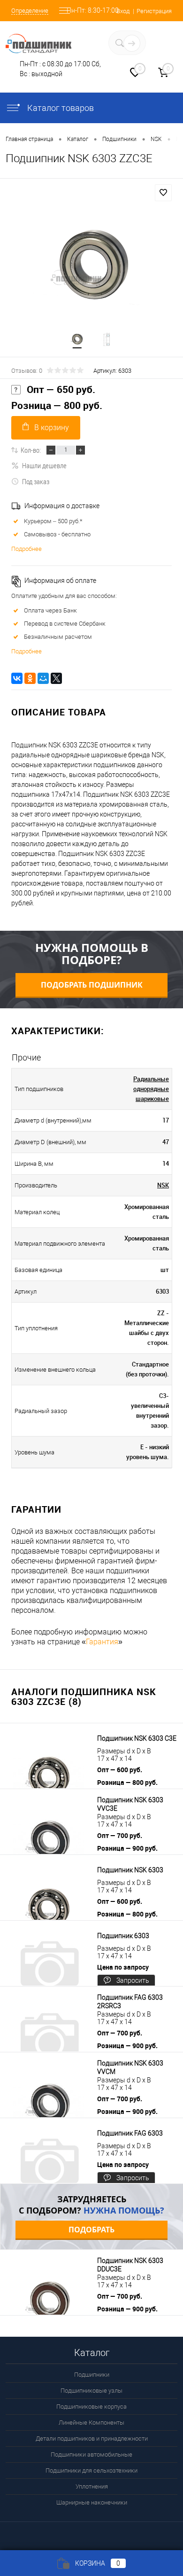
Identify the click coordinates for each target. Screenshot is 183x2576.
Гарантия (102, 1642)
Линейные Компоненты (91, 2423)
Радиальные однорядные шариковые (151, 1089)
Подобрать (91, 2230)
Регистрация (154, 11)
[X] (56, 678)
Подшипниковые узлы (91, 2391)
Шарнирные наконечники (92, 2502)
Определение (30, 11)
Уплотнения (92, 2486)
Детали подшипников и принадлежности (92, 2439)
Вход (123, 11)
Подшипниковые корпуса (91, 2407)
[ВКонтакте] (17, 678)
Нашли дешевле (44, 465)
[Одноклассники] (30, 678)
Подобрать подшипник (92, 985)
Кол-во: (31, 450)
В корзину (52, 428)
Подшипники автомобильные (91, 2454)
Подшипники (92, 2375)
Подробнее (27, 549)
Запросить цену (133, 1982)
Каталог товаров (60, 108)
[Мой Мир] (43, 678)
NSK (163, 1185)
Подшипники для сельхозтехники (91, 2470)
